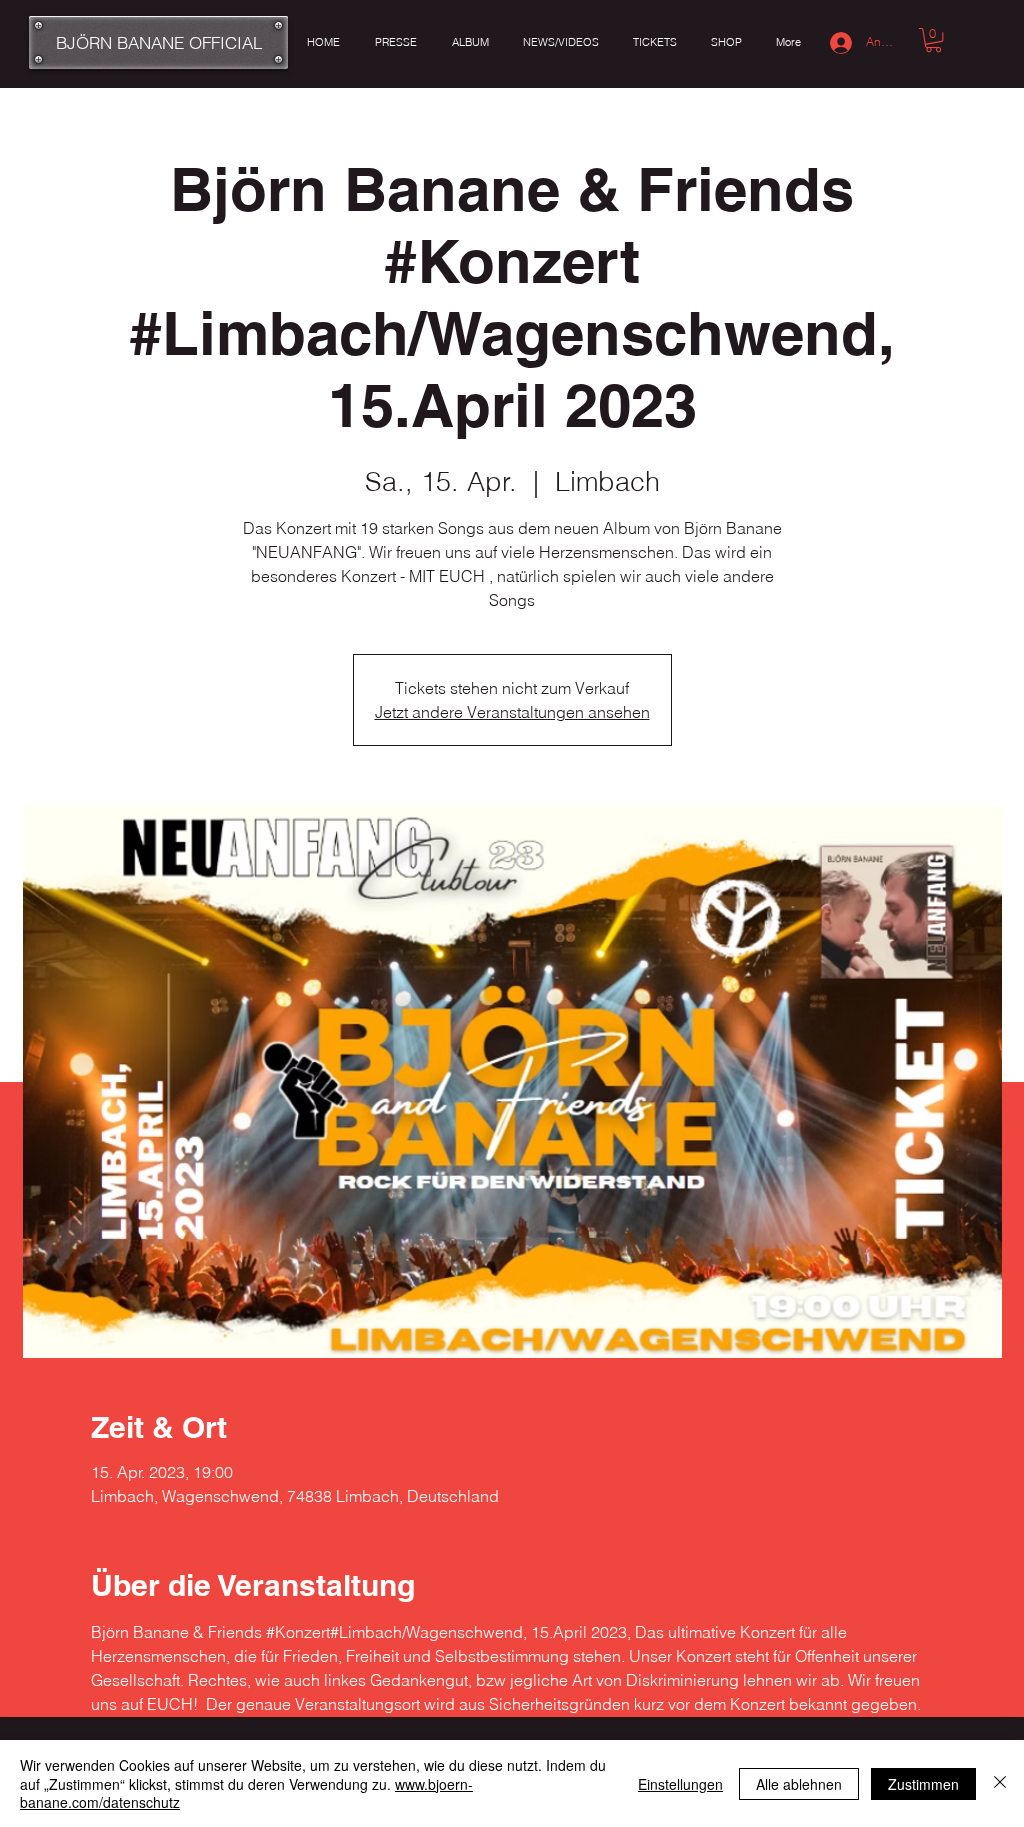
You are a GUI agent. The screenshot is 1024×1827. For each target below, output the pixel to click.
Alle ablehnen (799, 1784)
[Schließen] (1000, 1783)
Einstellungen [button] (680, 1784)
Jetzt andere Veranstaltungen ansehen (512, 712)
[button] (933, 40)
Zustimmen (923, 1784)
